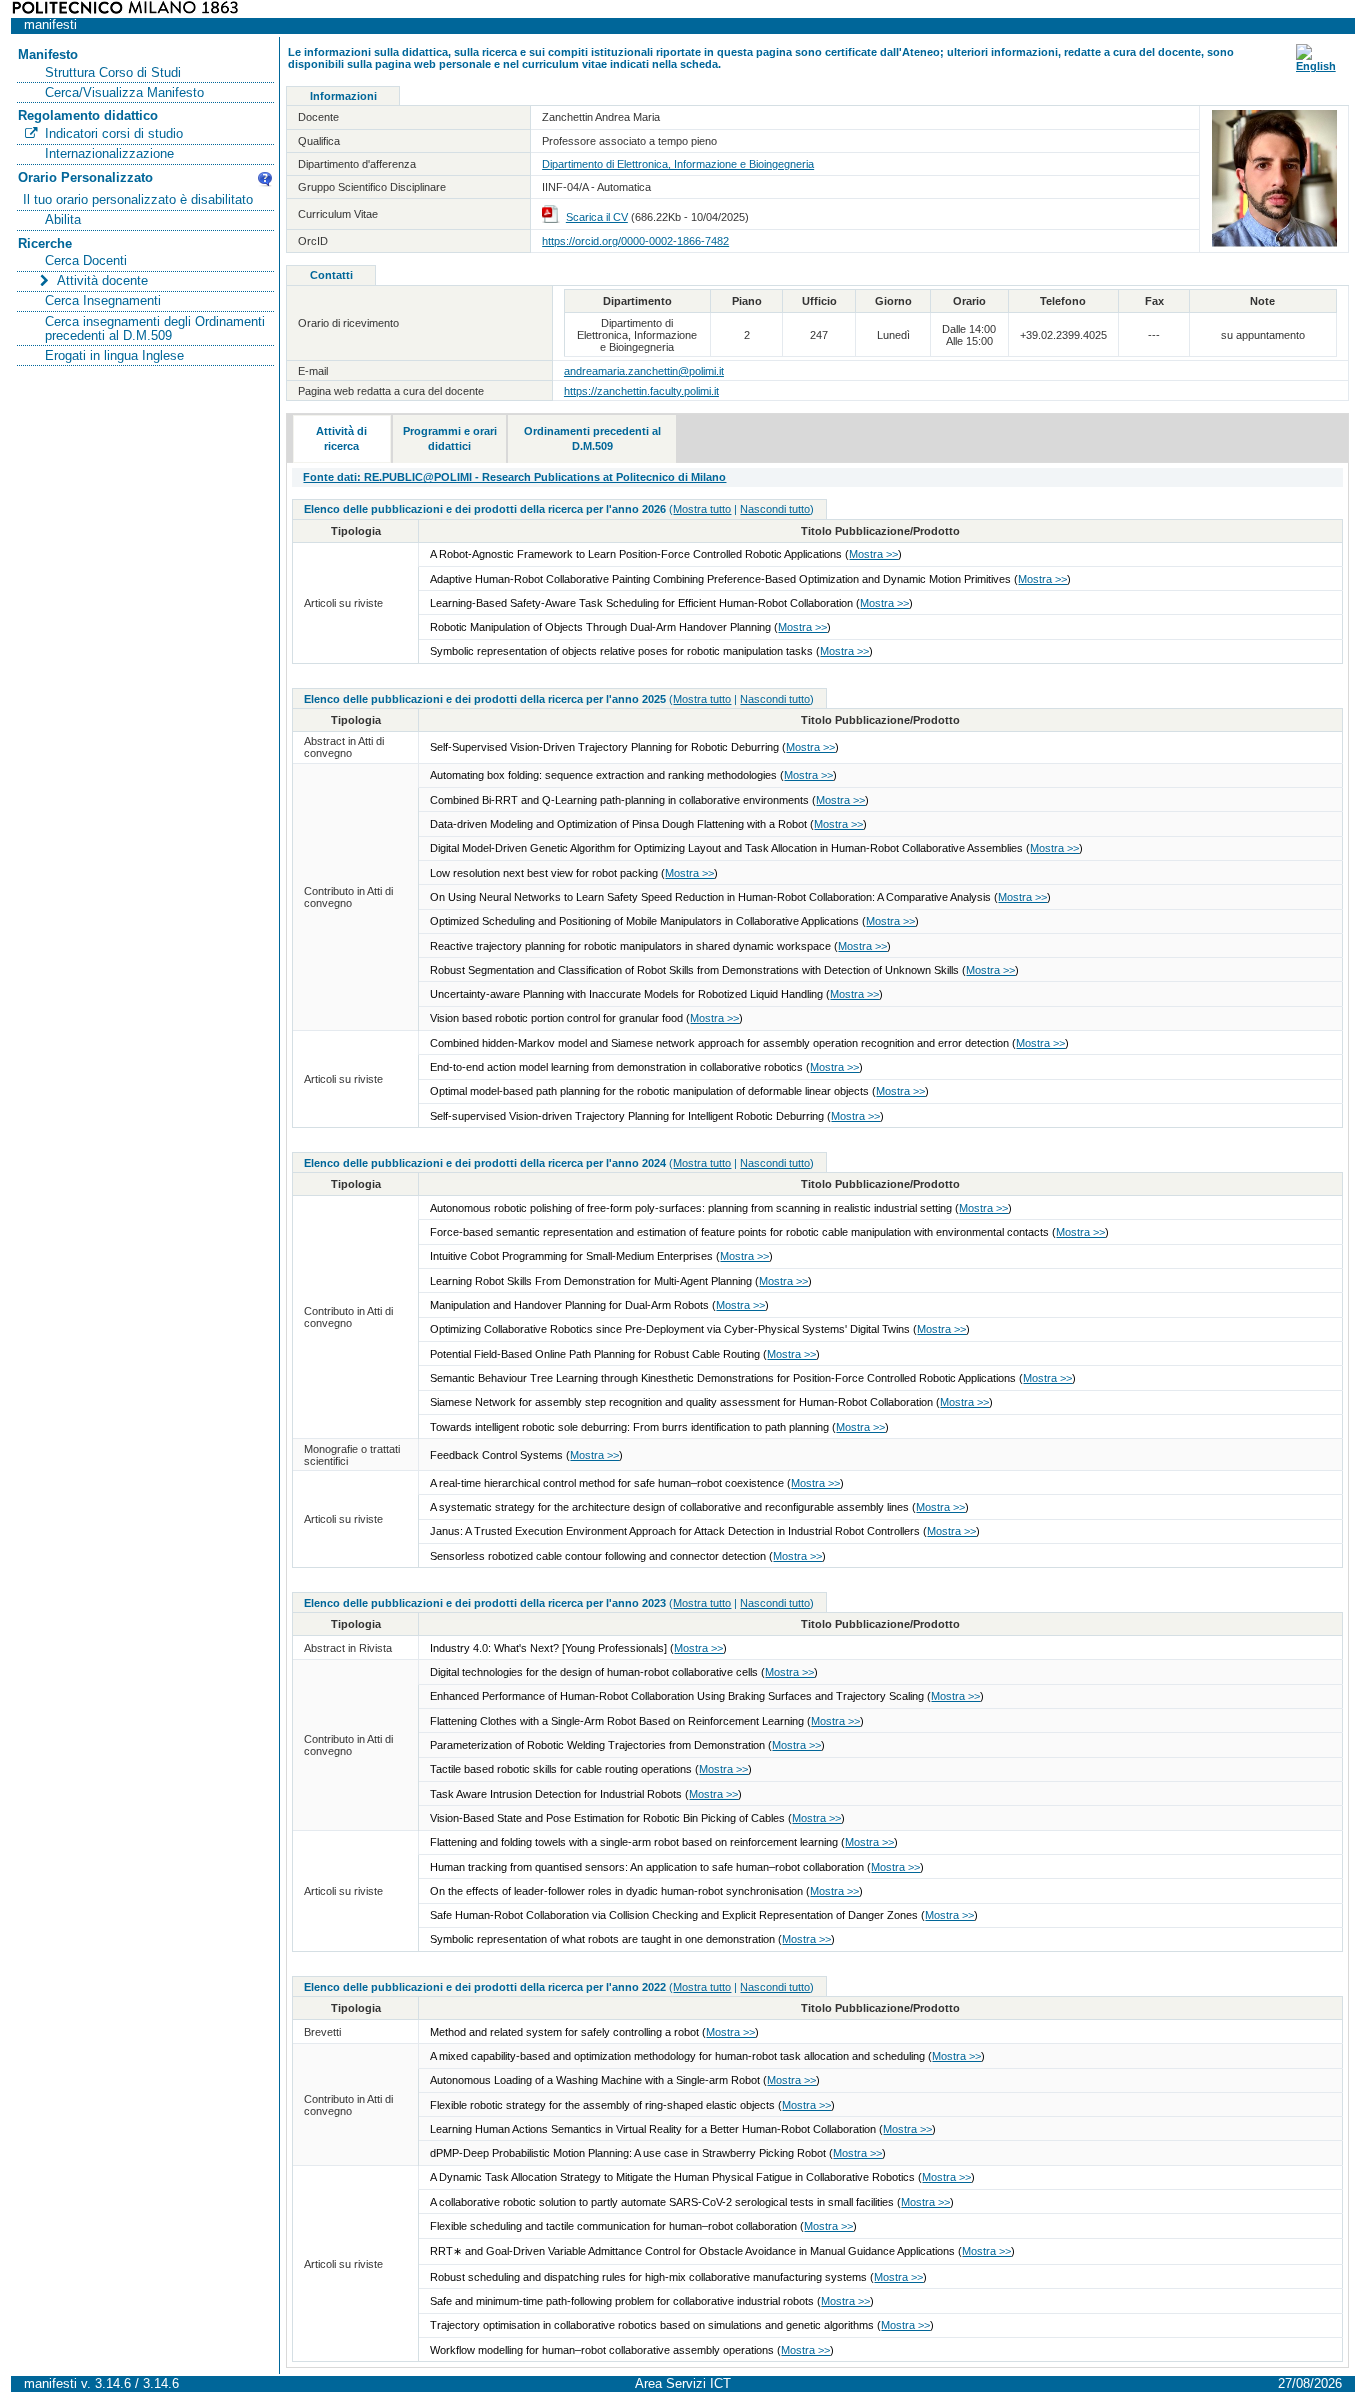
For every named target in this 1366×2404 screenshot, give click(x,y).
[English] (1316, 66)
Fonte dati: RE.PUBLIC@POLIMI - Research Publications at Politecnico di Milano (514, 477)
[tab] (342, 439)
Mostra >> (873, 554)
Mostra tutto (702, 509)
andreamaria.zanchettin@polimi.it (644, 371)
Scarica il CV (597, 217)
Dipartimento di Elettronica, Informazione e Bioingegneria (678, 164)
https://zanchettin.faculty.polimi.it (641, 391)
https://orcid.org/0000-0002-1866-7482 (635, 241)
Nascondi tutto (775, 509)
